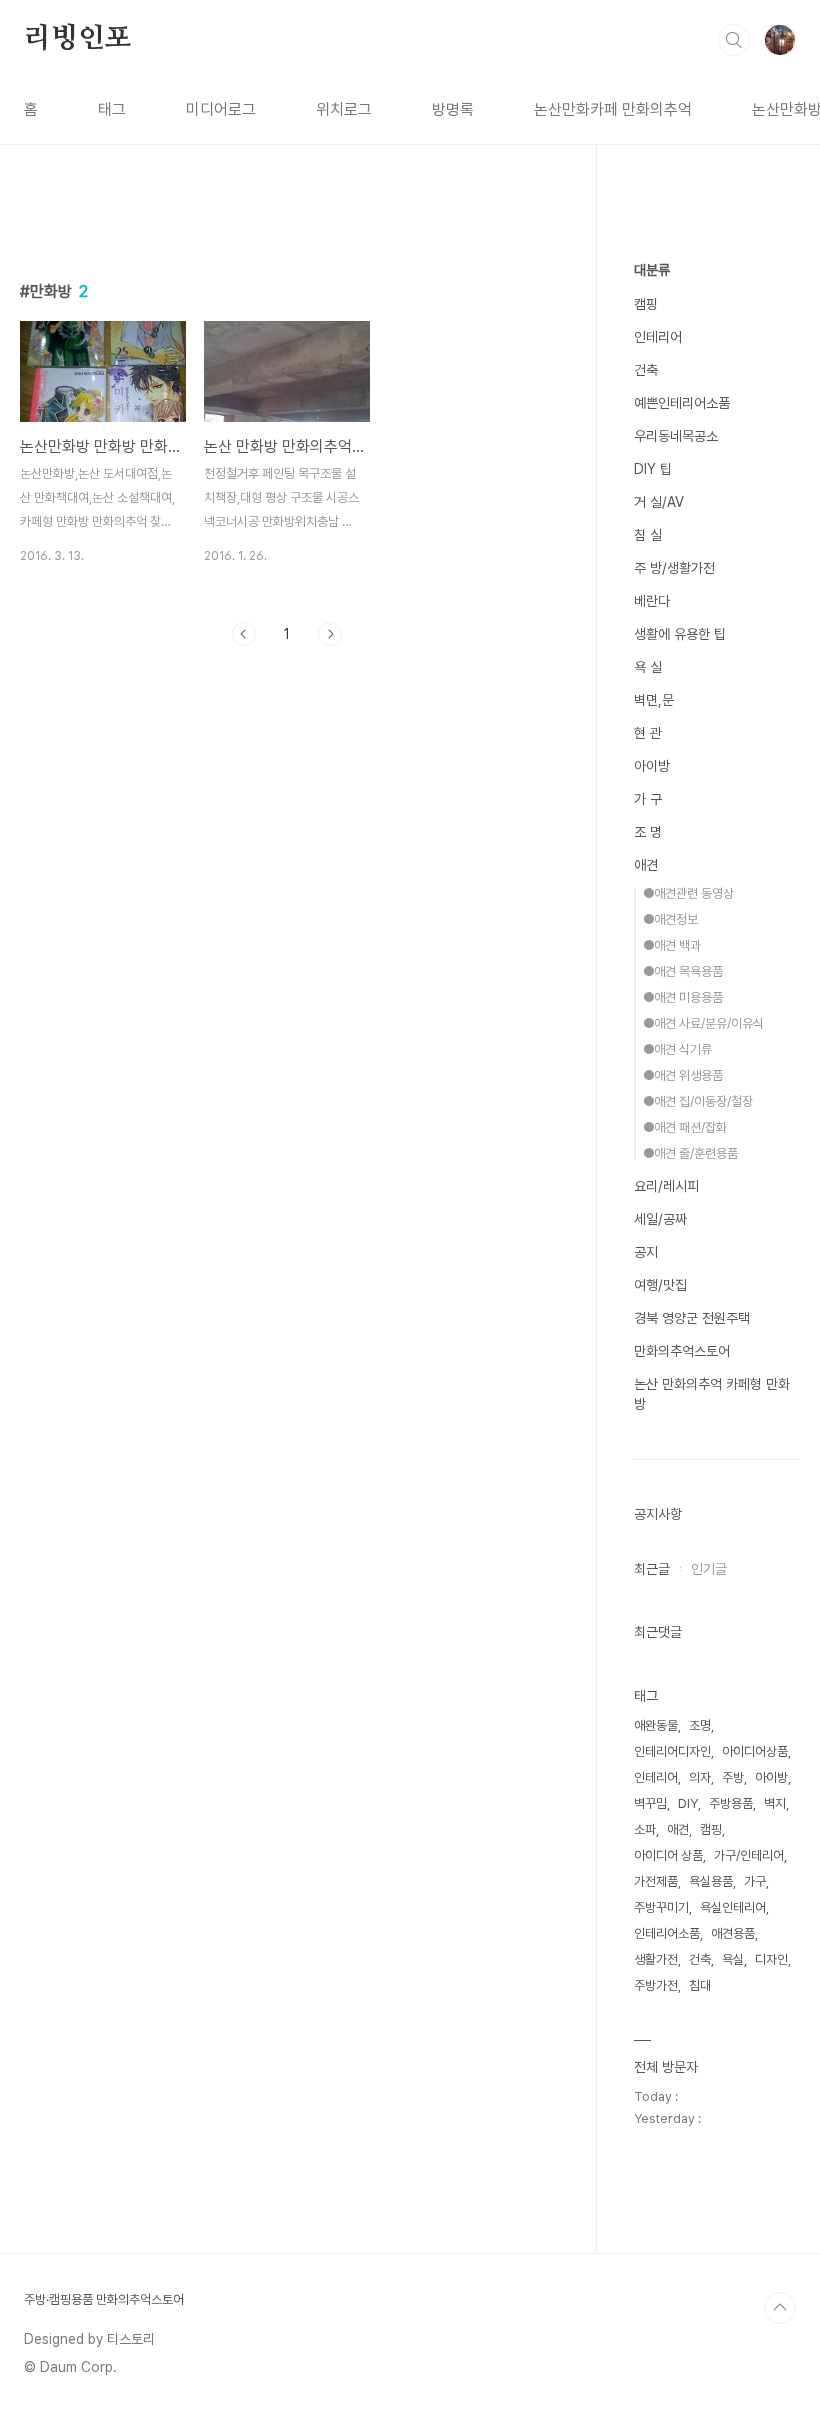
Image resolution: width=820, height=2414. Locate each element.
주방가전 (656, 1985)
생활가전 (656, 1959)
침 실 (648, 535)
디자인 (771, 1959)
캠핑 (646, 304)
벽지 (775, 1803)
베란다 (652, 601)
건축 (646, 370)
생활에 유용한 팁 (680, 634)
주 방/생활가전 (674, 568)
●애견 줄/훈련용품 (690, 1153)
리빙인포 (77, 39)
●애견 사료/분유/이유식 (703, 1023)
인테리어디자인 (672, 1751)
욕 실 (648, 667)
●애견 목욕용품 (683, 971)
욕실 (733, 1959)
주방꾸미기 (661, 1907)
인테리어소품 (667, 1933)
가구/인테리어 (749, 1855)
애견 (646, 865)
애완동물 (656, 1725)
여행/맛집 (660, 1285)
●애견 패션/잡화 (685, 1127)
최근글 (652, 1569)
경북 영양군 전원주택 (692, 1318)
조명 (700, 1725)
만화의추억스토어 (682, 1351)
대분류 (652, 270)
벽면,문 (654, 700)
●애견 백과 (672, 945)
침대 (700, 1985)
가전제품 (656, 1881)
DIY (688, 1803)
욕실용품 (711, 1881)
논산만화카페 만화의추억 (613, 109)
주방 (733, 1777)
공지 (646, 1252)
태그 (112, 109)
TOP (780, 2308)
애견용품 (733, 1933)
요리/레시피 (666, 1186)
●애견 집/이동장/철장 (698, 1101)
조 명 (648, 832)
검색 (734, 40)
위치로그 (344, 109)
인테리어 (658, 337)
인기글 (709, 1569)
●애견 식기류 (677, 1049)
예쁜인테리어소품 (682, 403)
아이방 (652, 766)
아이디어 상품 (668, 1855)
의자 (700, 1777)
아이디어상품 (755, 1751)
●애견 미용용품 (683, 997)
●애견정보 (670, 919)
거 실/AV (659, 502)
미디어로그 (221, 109)
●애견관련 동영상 (688, 893)
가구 (755, 1881)
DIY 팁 (653, 469)
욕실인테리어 (733, 1907)
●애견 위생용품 (683, 1075)
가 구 (648, 799)
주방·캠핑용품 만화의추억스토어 (104, 2299)
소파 (645, 1829)
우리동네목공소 (676, 436)
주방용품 (731, 1803)
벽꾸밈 (650, 1803)
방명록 (453, 109)
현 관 (648, 733)
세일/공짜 (660, 1219)
